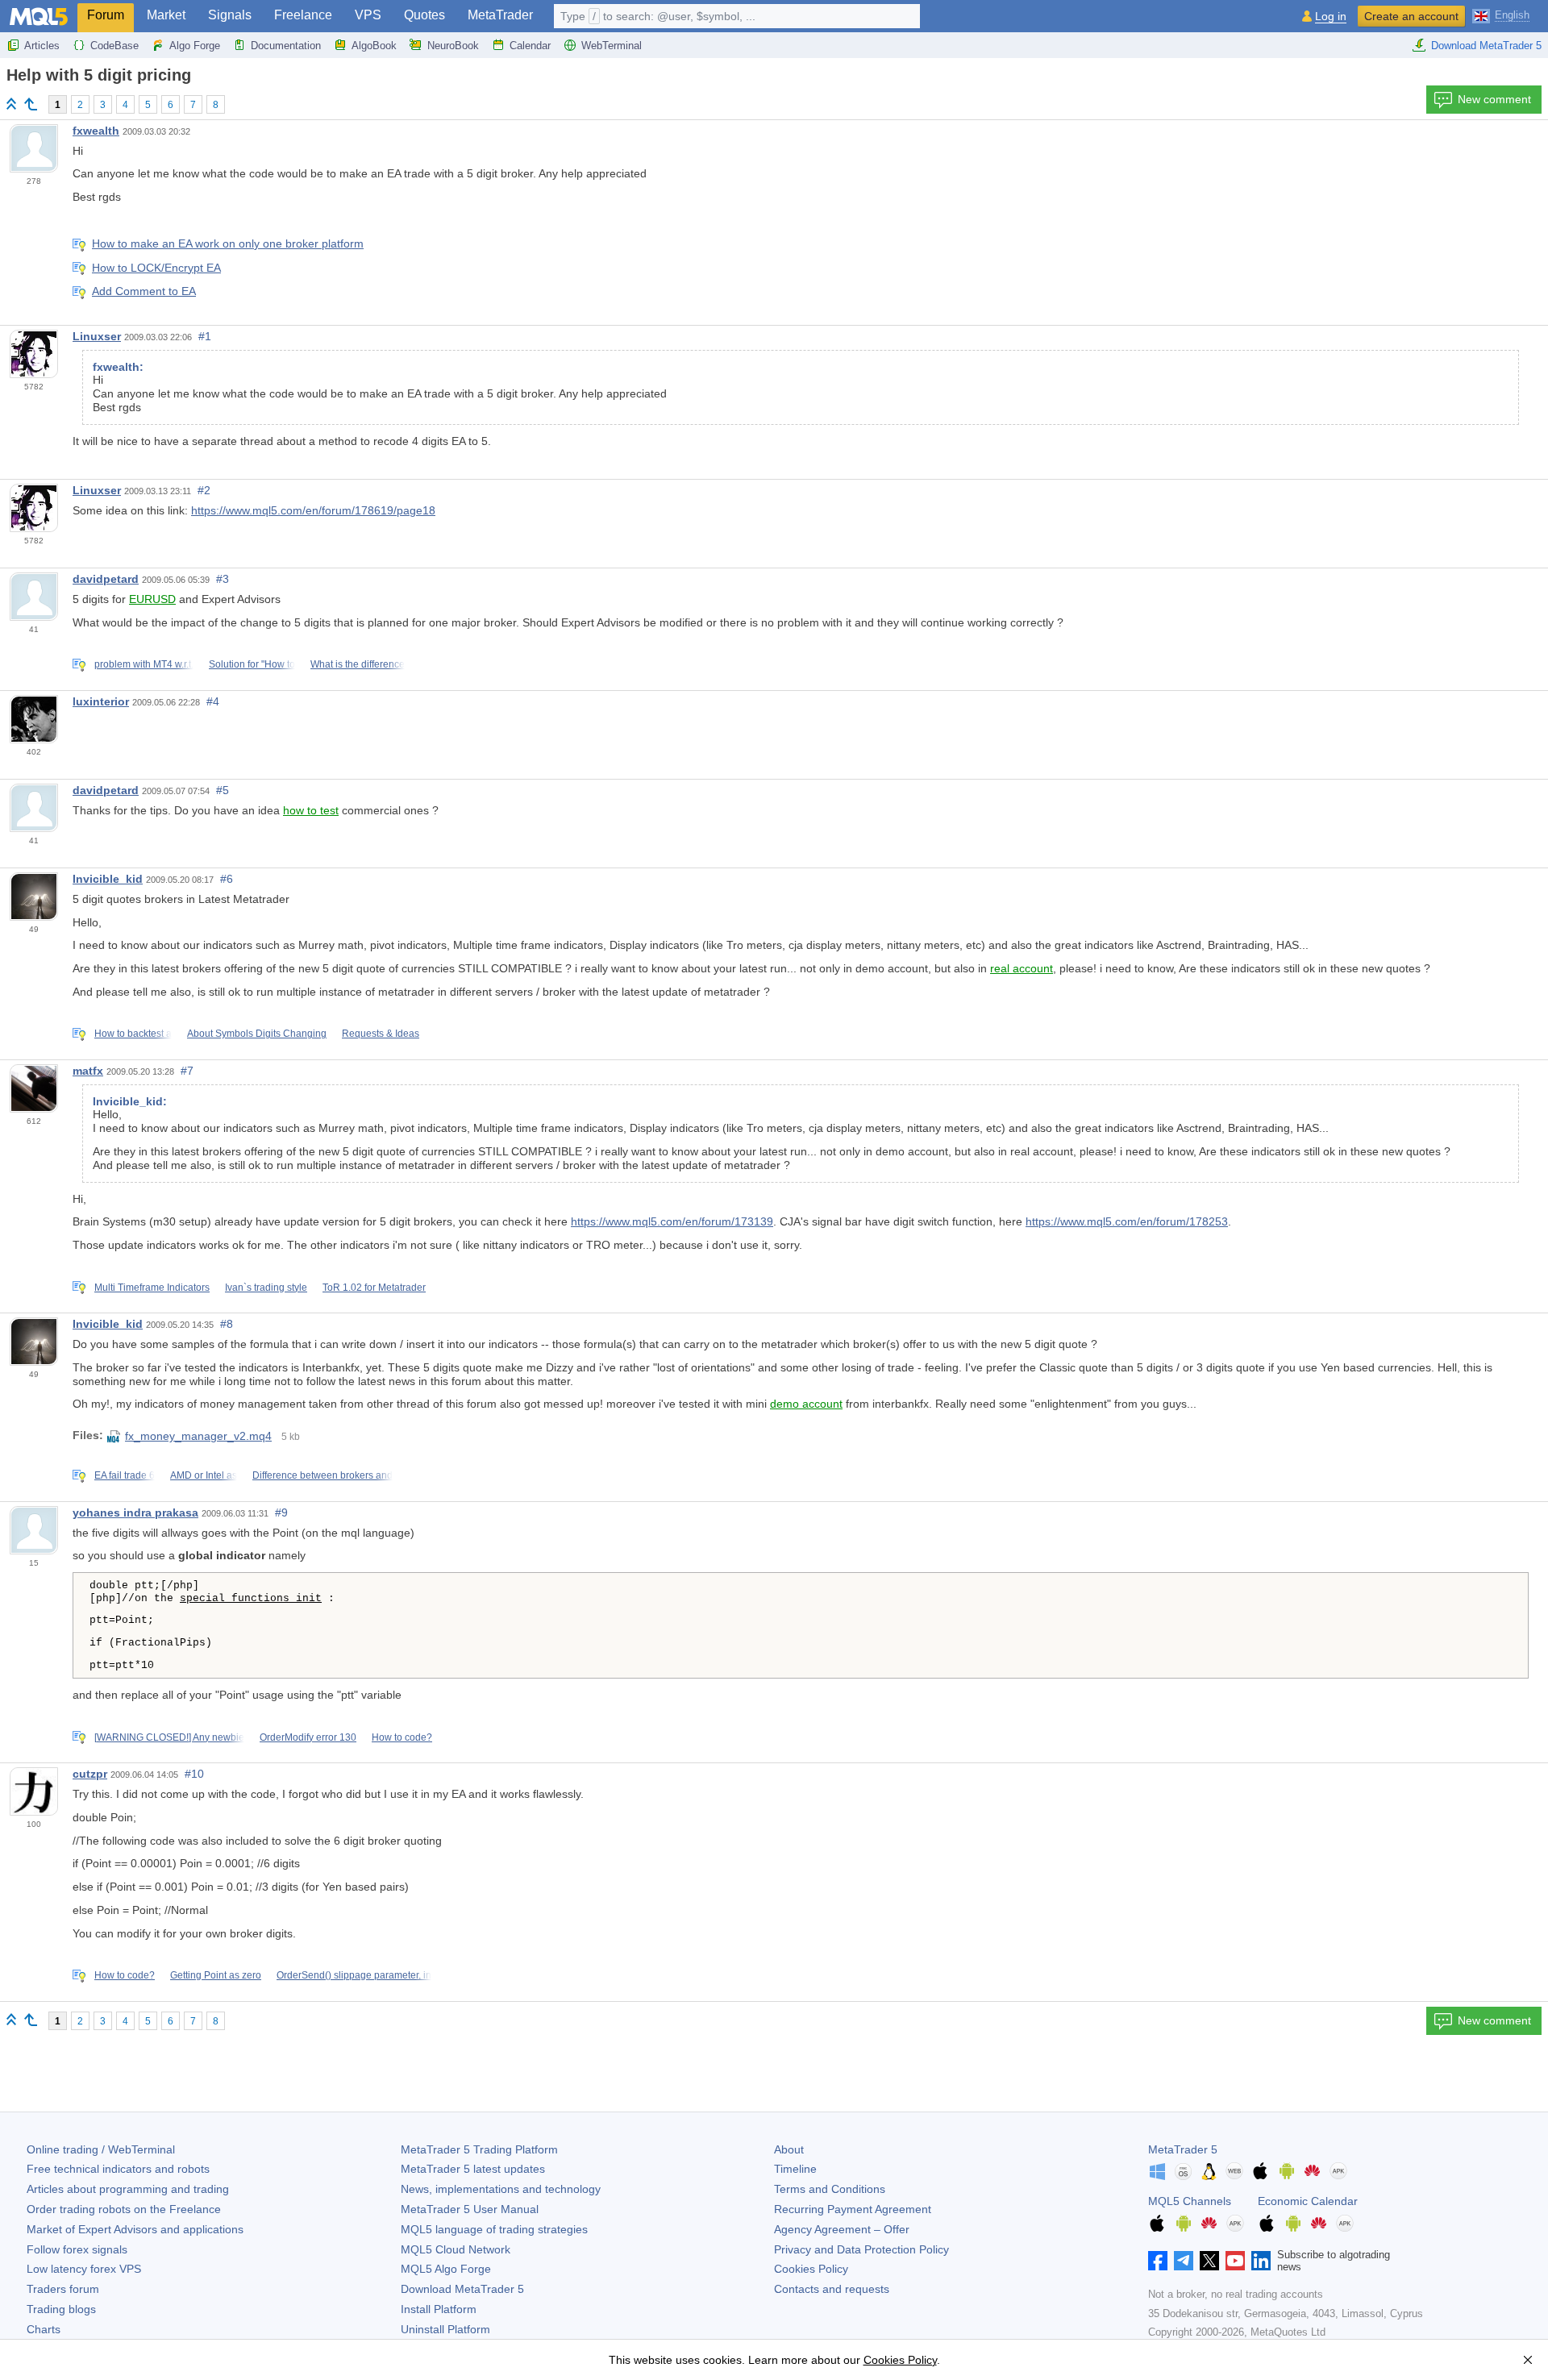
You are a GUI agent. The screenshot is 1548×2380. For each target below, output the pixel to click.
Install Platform (439, 2309)
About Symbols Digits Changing (257, 1034)
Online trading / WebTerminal (101, 2149)
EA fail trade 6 (125, 1475)
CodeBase (114, 46)
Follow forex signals (77, 2249)
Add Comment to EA (144, 291)
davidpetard (106, 579)
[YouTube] (1235, 2261)
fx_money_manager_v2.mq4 (198, 1436)
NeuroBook (453, 46)
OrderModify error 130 (308, 1737)
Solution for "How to (252, 664)
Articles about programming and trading (128, 2189)
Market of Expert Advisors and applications (135, 2229)
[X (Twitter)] (1209, 2261)
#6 (227, 879)
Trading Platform (479, 2149)
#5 (223, 790)
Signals (230, 15)
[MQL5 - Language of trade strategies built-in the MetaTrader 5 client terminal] (39, 17)
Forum (106, 15)
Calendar (530, 46)
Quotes (424, 15)
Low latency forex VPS (84, 2269)
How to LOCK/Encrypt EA (156, 268)
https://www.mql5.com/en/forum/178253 (1127, 1221)
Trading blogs (61, 2309)
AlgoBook (374, 46)
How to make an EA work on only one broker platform (228, 243)
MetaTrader (500, 15)
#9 (281, 1512)
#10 (194, 1774)
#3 (223, 579)
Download (462, 2289)
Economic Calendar (1308, 2201)
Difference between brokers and (322, 1475)
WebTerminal (612, 46)
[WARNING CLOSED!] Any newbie (169, 1737)
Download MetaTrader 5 (1486, 46)
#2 (204, 490)
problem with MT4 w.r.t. (144, 664)
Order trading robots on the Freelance (124, 2209)
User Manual (470, 2209)
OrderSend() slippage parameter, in (354, 1975)
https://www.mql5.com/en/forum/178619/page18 (313, 510)
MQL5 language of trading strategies (494, 2229)
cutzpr (90, 1774)
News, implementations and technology (501, 2189)
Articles (42, 46)
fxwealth (96, 131)
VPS (368, 15)
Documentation (286, 46)
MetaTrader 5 (1183, 2149)
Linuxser (97, 336)
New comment (1494, 99)
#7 (187, 1071)
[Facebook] (1158, 2261)
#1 (205, 336)
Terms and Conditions (830, 2189)
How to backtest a (133, 1034)
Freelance (303, 15)
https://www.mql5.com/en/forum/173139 (672, 1221)
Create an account (1411, 16)
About (789, 2149)
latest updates (473, 2169)
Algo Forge (195, 46)
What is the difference (358, 664)
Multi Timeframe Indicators (152, 1288)
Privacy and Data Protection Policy (861, 2249)
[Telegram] (1184, 2261)
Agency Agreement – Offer (842, 2229)
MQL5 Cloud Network (456, 2249)
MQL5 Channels (1190, 2201)
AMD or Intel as (204, 1475)
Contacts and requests (832, 2289)
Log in (1331, 17)
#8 (227, 1324)
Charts (44, 2329)
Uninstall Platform (445, 2329)
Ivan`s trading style (266, 1288)
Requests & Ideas (381, 1034)
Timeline (795, 2169)
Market (166, 15)
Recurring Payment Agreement (853, 2209)
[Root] (11, 104)
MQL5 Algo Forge (446, 2269)
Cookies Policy (811, 2269)
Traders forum (63, 2289)
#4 (213, 701)
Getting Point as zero (216, 1975)
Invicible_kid (108, 879)
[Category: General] (31, 104)
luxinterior (101, 701)
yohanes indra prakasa (135, 1512)
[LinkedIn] (1261, 2261)
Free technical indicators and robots (118, 2169)
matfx (88, 1071)
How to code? (402, 1737)
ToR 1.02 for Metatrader (374, 1288)
